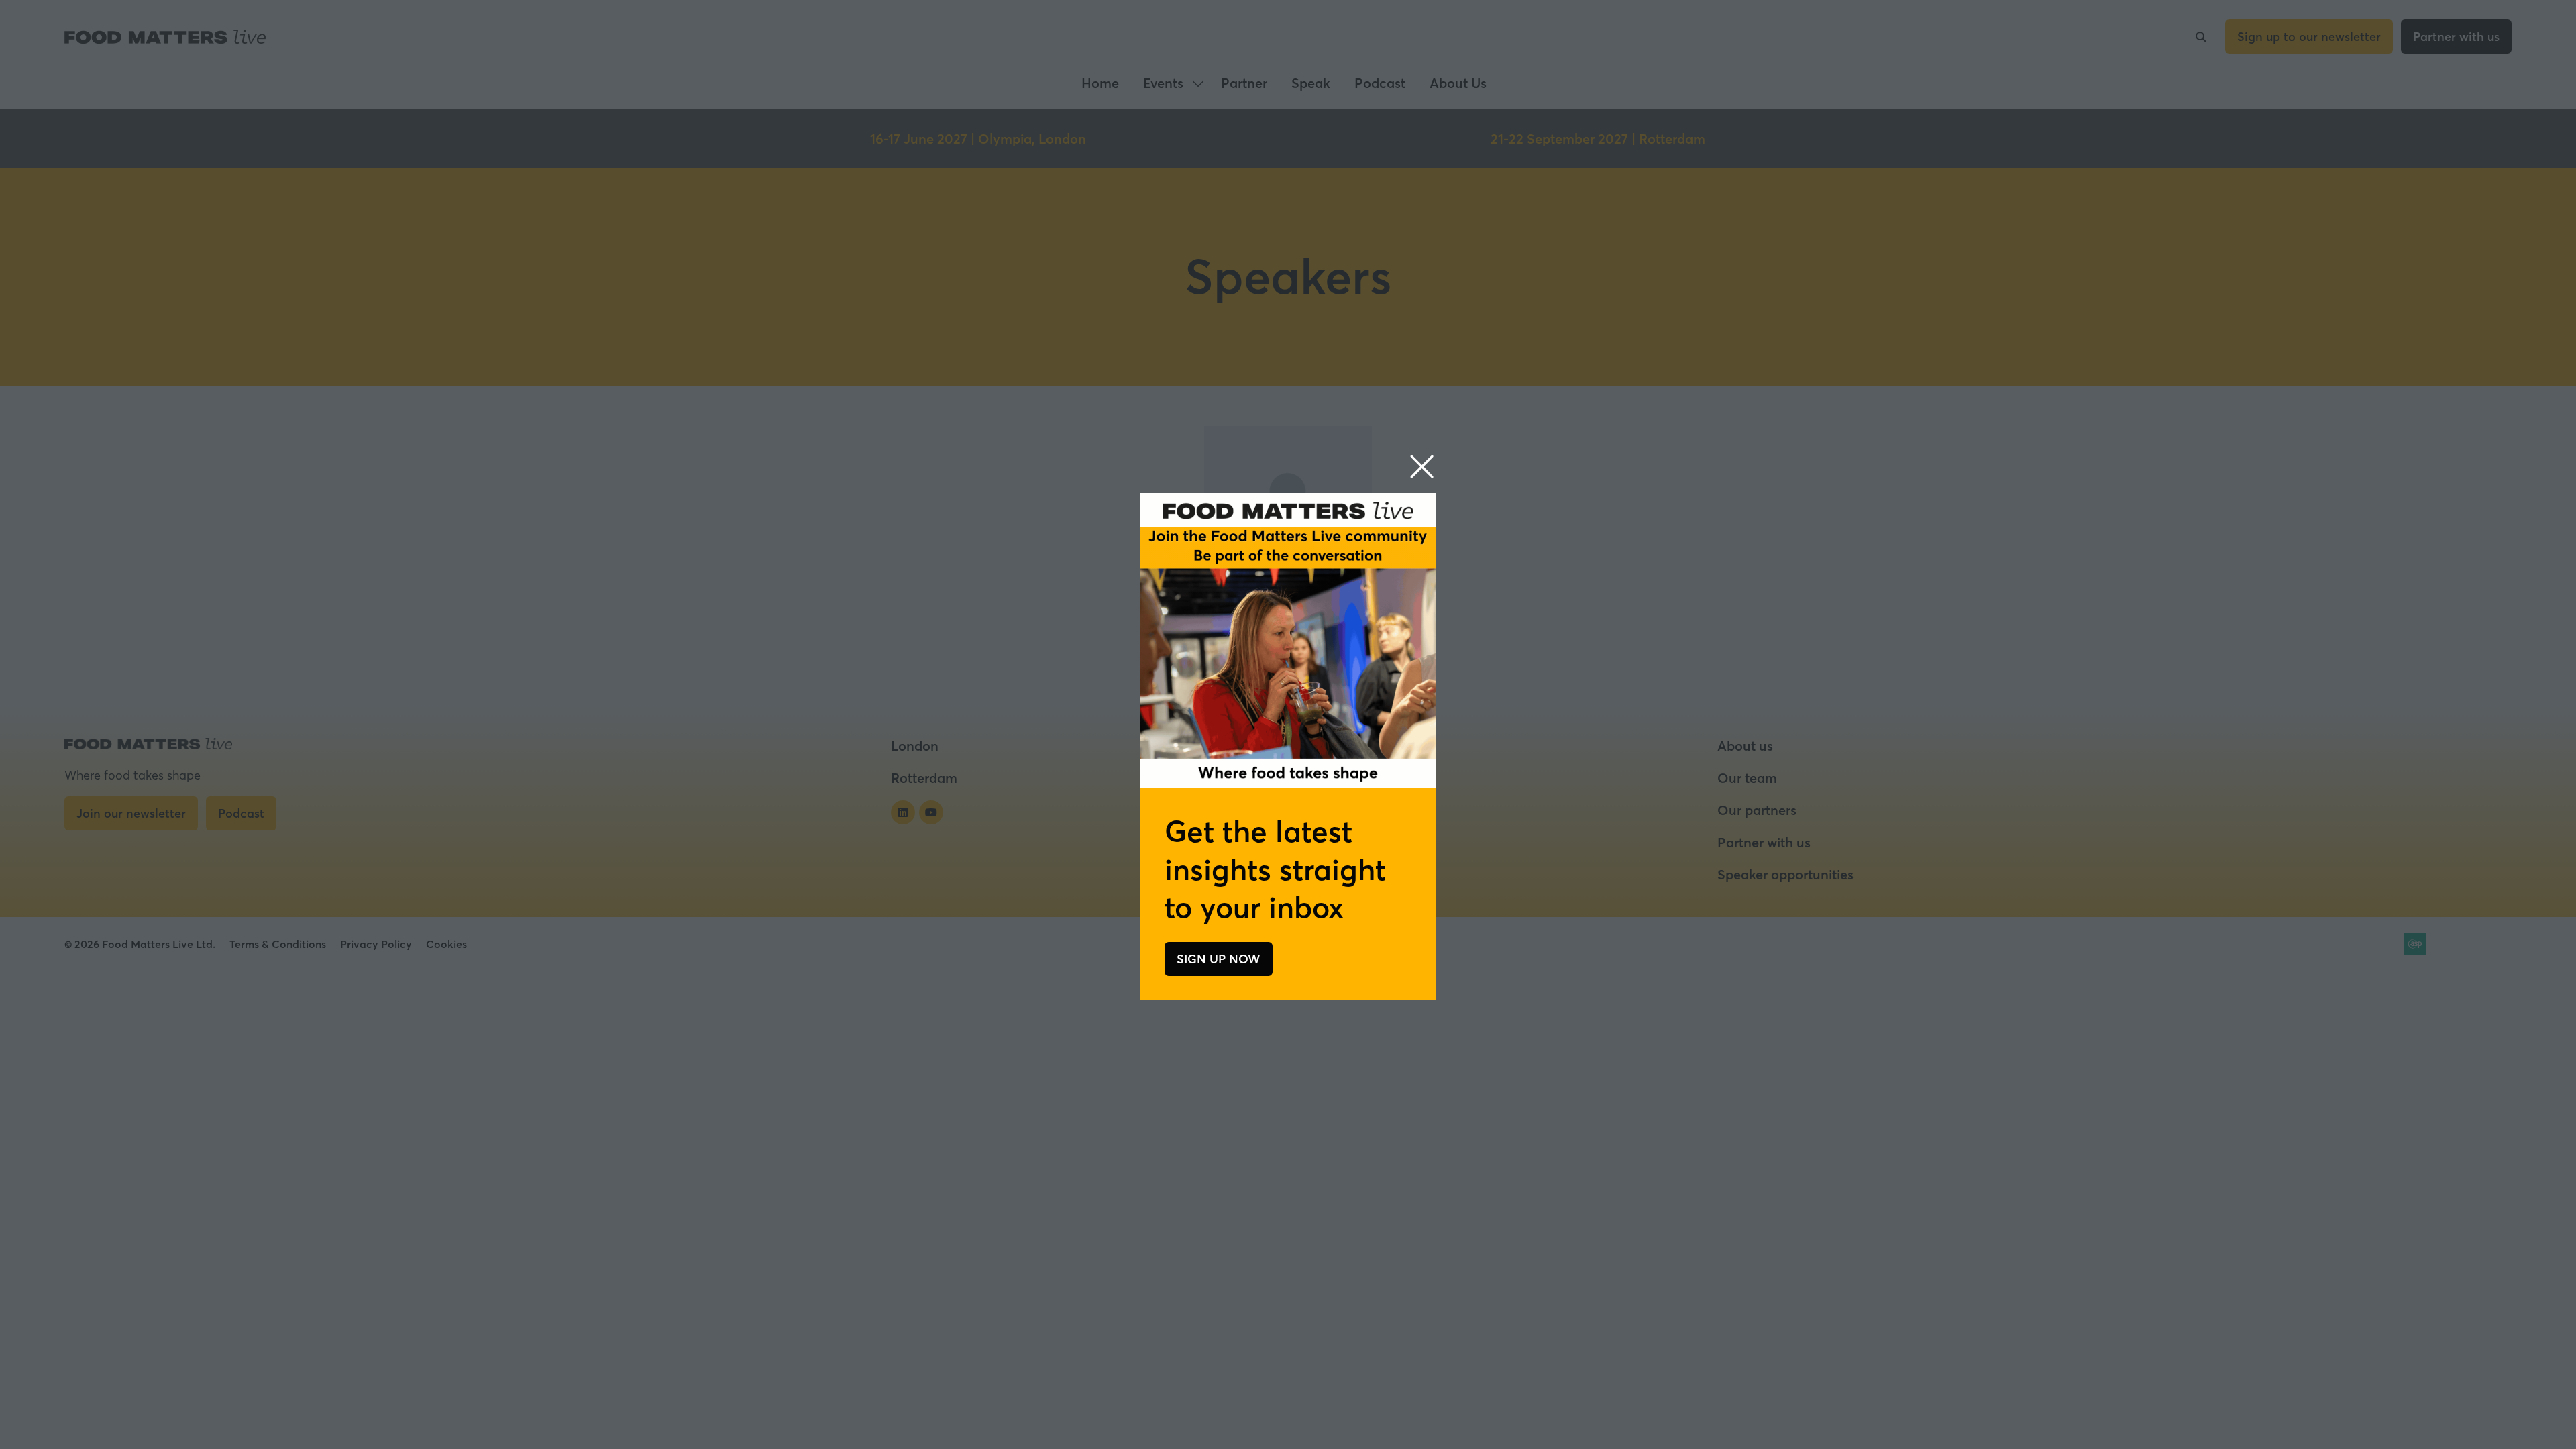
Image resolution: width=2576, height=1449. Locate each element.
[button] (1422, 467)
